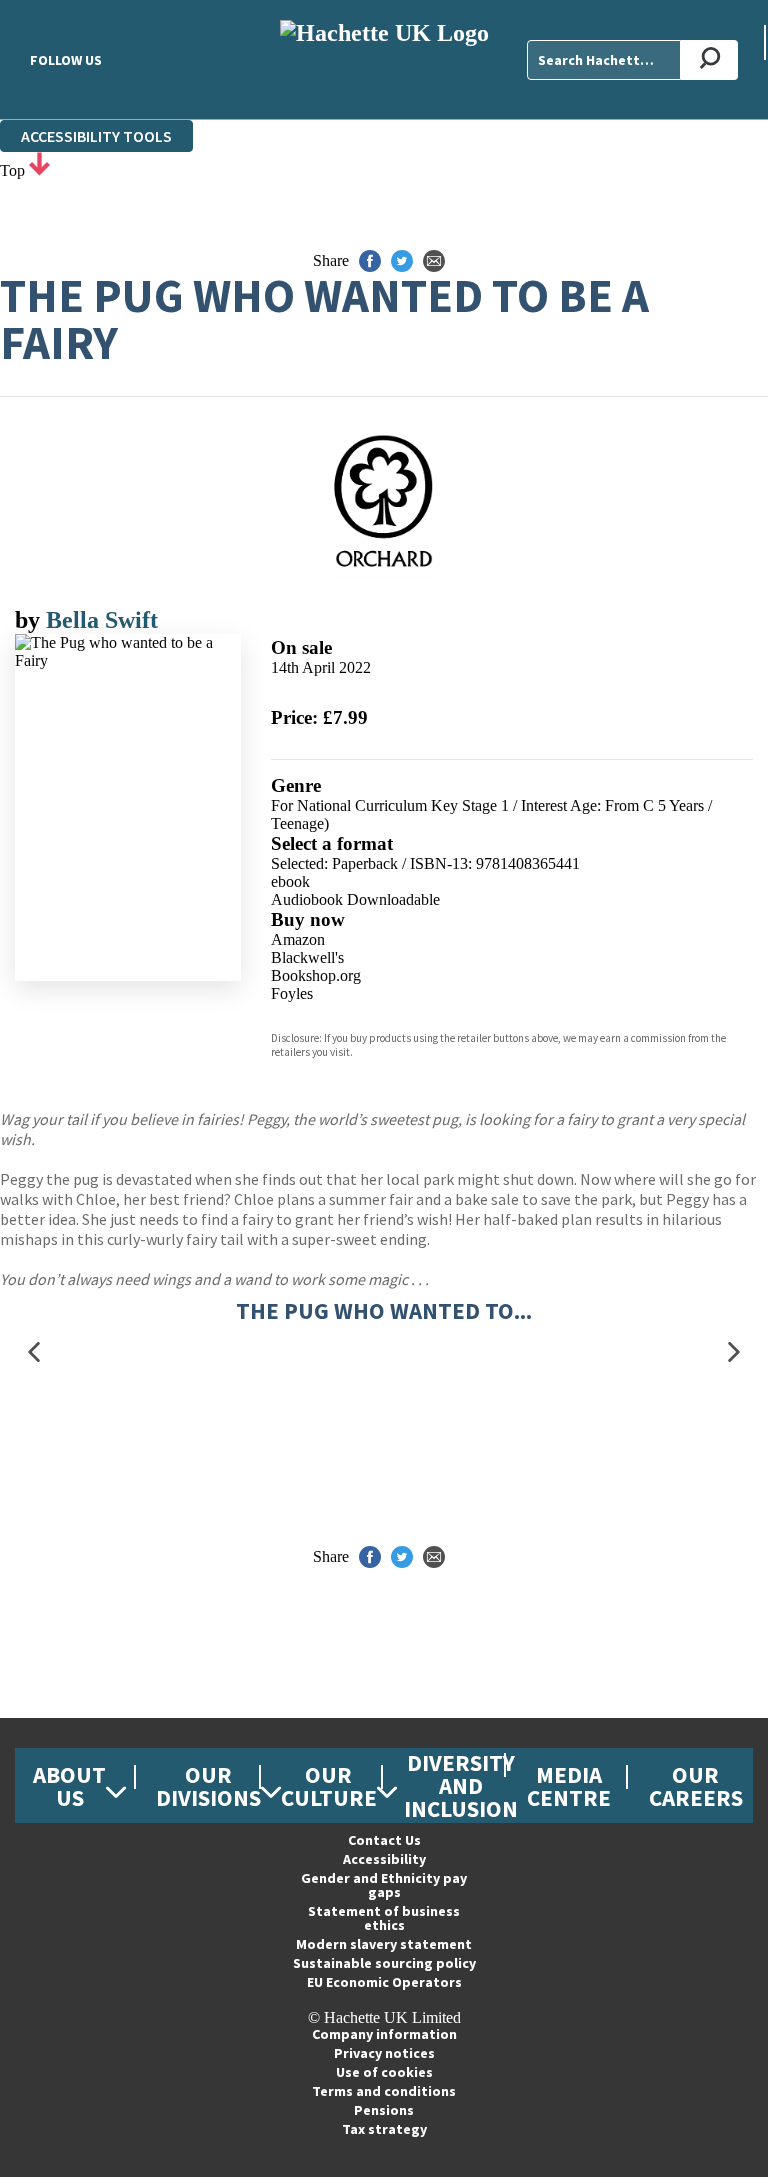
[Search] (709, 60)
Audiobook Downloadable (355, 899)
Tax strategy (384, 2129)
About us (69, 1786)
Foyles (292, 993)
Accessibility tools (96, 136)
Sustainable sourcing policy (384, 1963)
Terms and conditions (384, 2091)
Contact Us (384, 1840)
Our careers (696, 1786)
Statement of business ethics (384, 1918)
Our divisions (208, 1786)
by (30, 620)
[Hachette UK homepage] (384, 59)
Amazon (298, 939)
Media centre (569, 1786)
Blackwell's (307, 957)
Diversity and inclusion (461, 1785)
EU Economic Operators (384, 1982)
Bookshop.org (316, 975)
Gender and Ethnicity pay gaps (384, 1885)
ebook (290, 881)
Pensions (384, 2110)
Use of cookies (384, 2072)
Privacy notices (384, 2053)
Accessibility (384, 1859)
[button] (34, 1352)
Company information (384, 2034)
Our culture (329, 1786)
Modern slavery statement (384, 1944)
